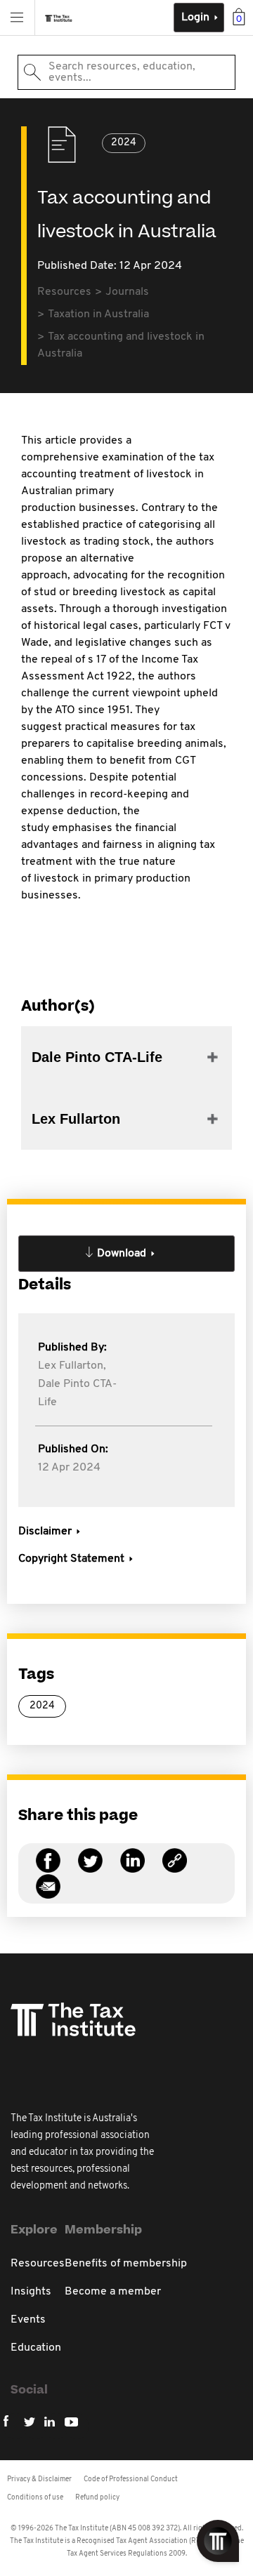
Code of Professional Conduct (131, 2479)
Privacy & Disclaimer (39, 2479)
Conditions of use (35, 2498)
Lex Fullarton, (72, 1366)
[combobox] (126, 72)
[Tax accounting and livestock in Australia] (175, 1869)
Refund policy (97, 2498)
